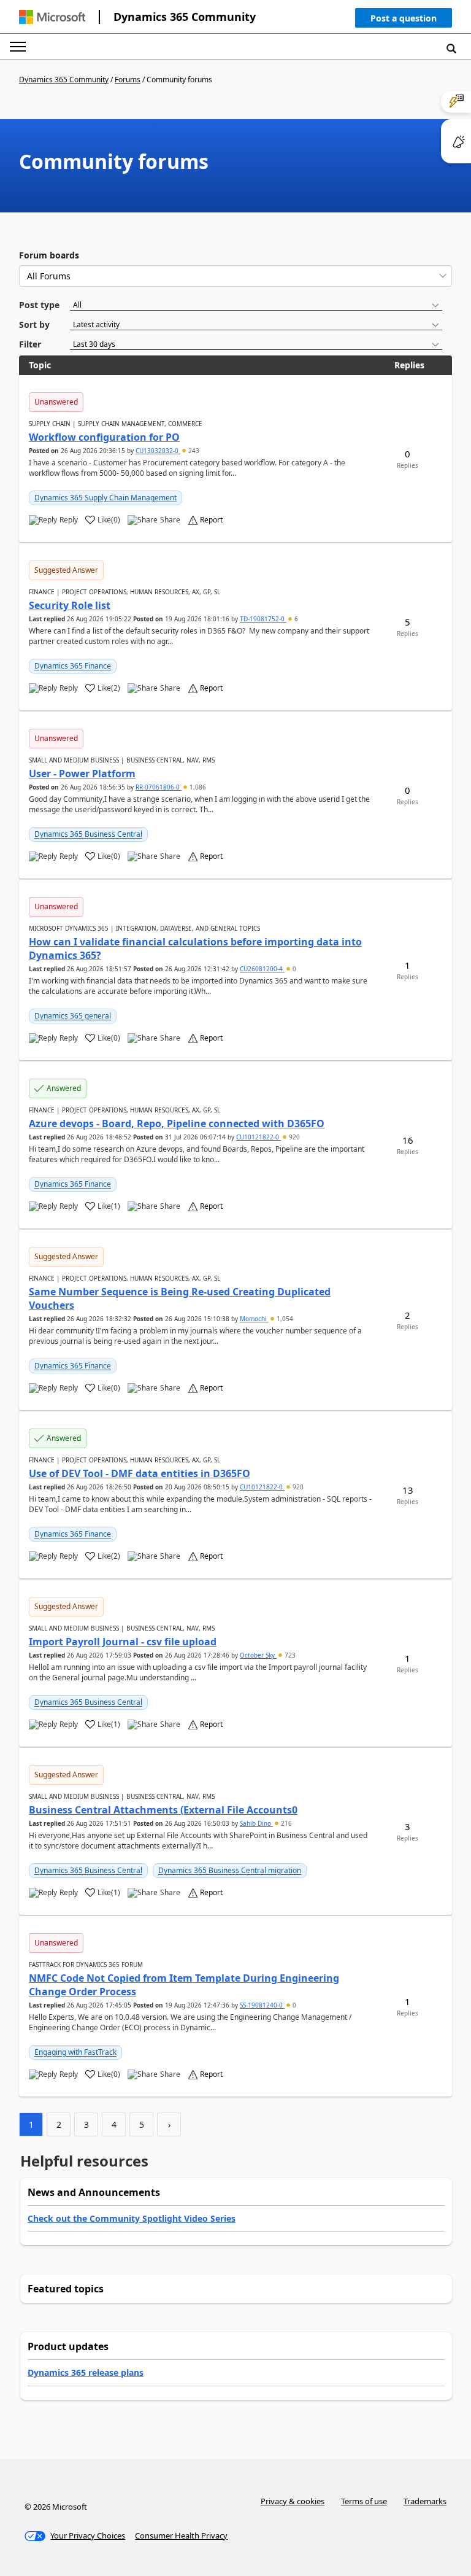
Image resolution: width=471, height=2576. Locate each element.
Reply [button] (69, 520)
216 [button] (285, 1823)
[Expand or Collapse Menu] (18, 47)
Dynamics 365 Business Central (88, 834)
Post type (39, 305)
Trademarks (425, 2501)
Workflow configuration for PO (104, 437)
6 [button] (295, 619)
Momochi (254, 1319)
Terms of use (364, 2501)
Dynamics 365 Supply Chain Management (105, 498)
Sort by (34, 324)
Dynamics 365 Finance (73, 666)
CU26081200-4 (262, 969)
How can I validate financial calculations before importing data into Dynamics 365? (195, 949)
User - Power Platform (82, 774)
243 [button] (193, 451)
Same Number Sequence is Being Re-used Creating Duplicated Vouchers (180, 1298)
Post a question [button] (404, 18)
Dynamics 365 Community (185, 17)
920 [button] (293, 1137)
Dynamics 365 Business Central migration (230, 1870)
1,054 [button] (284, 1319)
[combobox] (235, 276)
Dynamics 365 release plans (86, 2372)
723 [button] (289, 1655)
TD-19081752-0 (263, 619)
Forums (128, 80)
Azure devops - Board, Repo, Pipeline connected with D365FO (177, 1123)
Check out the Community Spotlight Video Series (132, 2218)
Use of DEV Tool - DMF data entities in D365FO (140, 1473)
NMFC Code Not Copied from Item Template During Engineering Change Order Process (184, 1985)
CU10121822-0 (258, 1137)
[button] (404, 21)
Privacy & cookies (293, 2501)
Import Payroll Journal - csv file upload (123, 1642)
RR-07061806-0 (159, 787)
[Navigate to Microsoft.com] (52, 17)
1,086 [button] (197, 787)
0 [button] (293, 969)
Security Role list (70, 605)
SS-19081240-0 (262, 2005)
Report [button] (211, 520)
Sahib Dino (256, 1823)
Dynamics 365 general (73, 1016)
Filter (30, 344)
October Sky (258, 1655)
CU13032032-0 (158, 451)
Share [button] (170, 520)
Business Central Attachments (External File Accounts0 (163, 1810)
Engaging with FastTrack (75, 2052)
